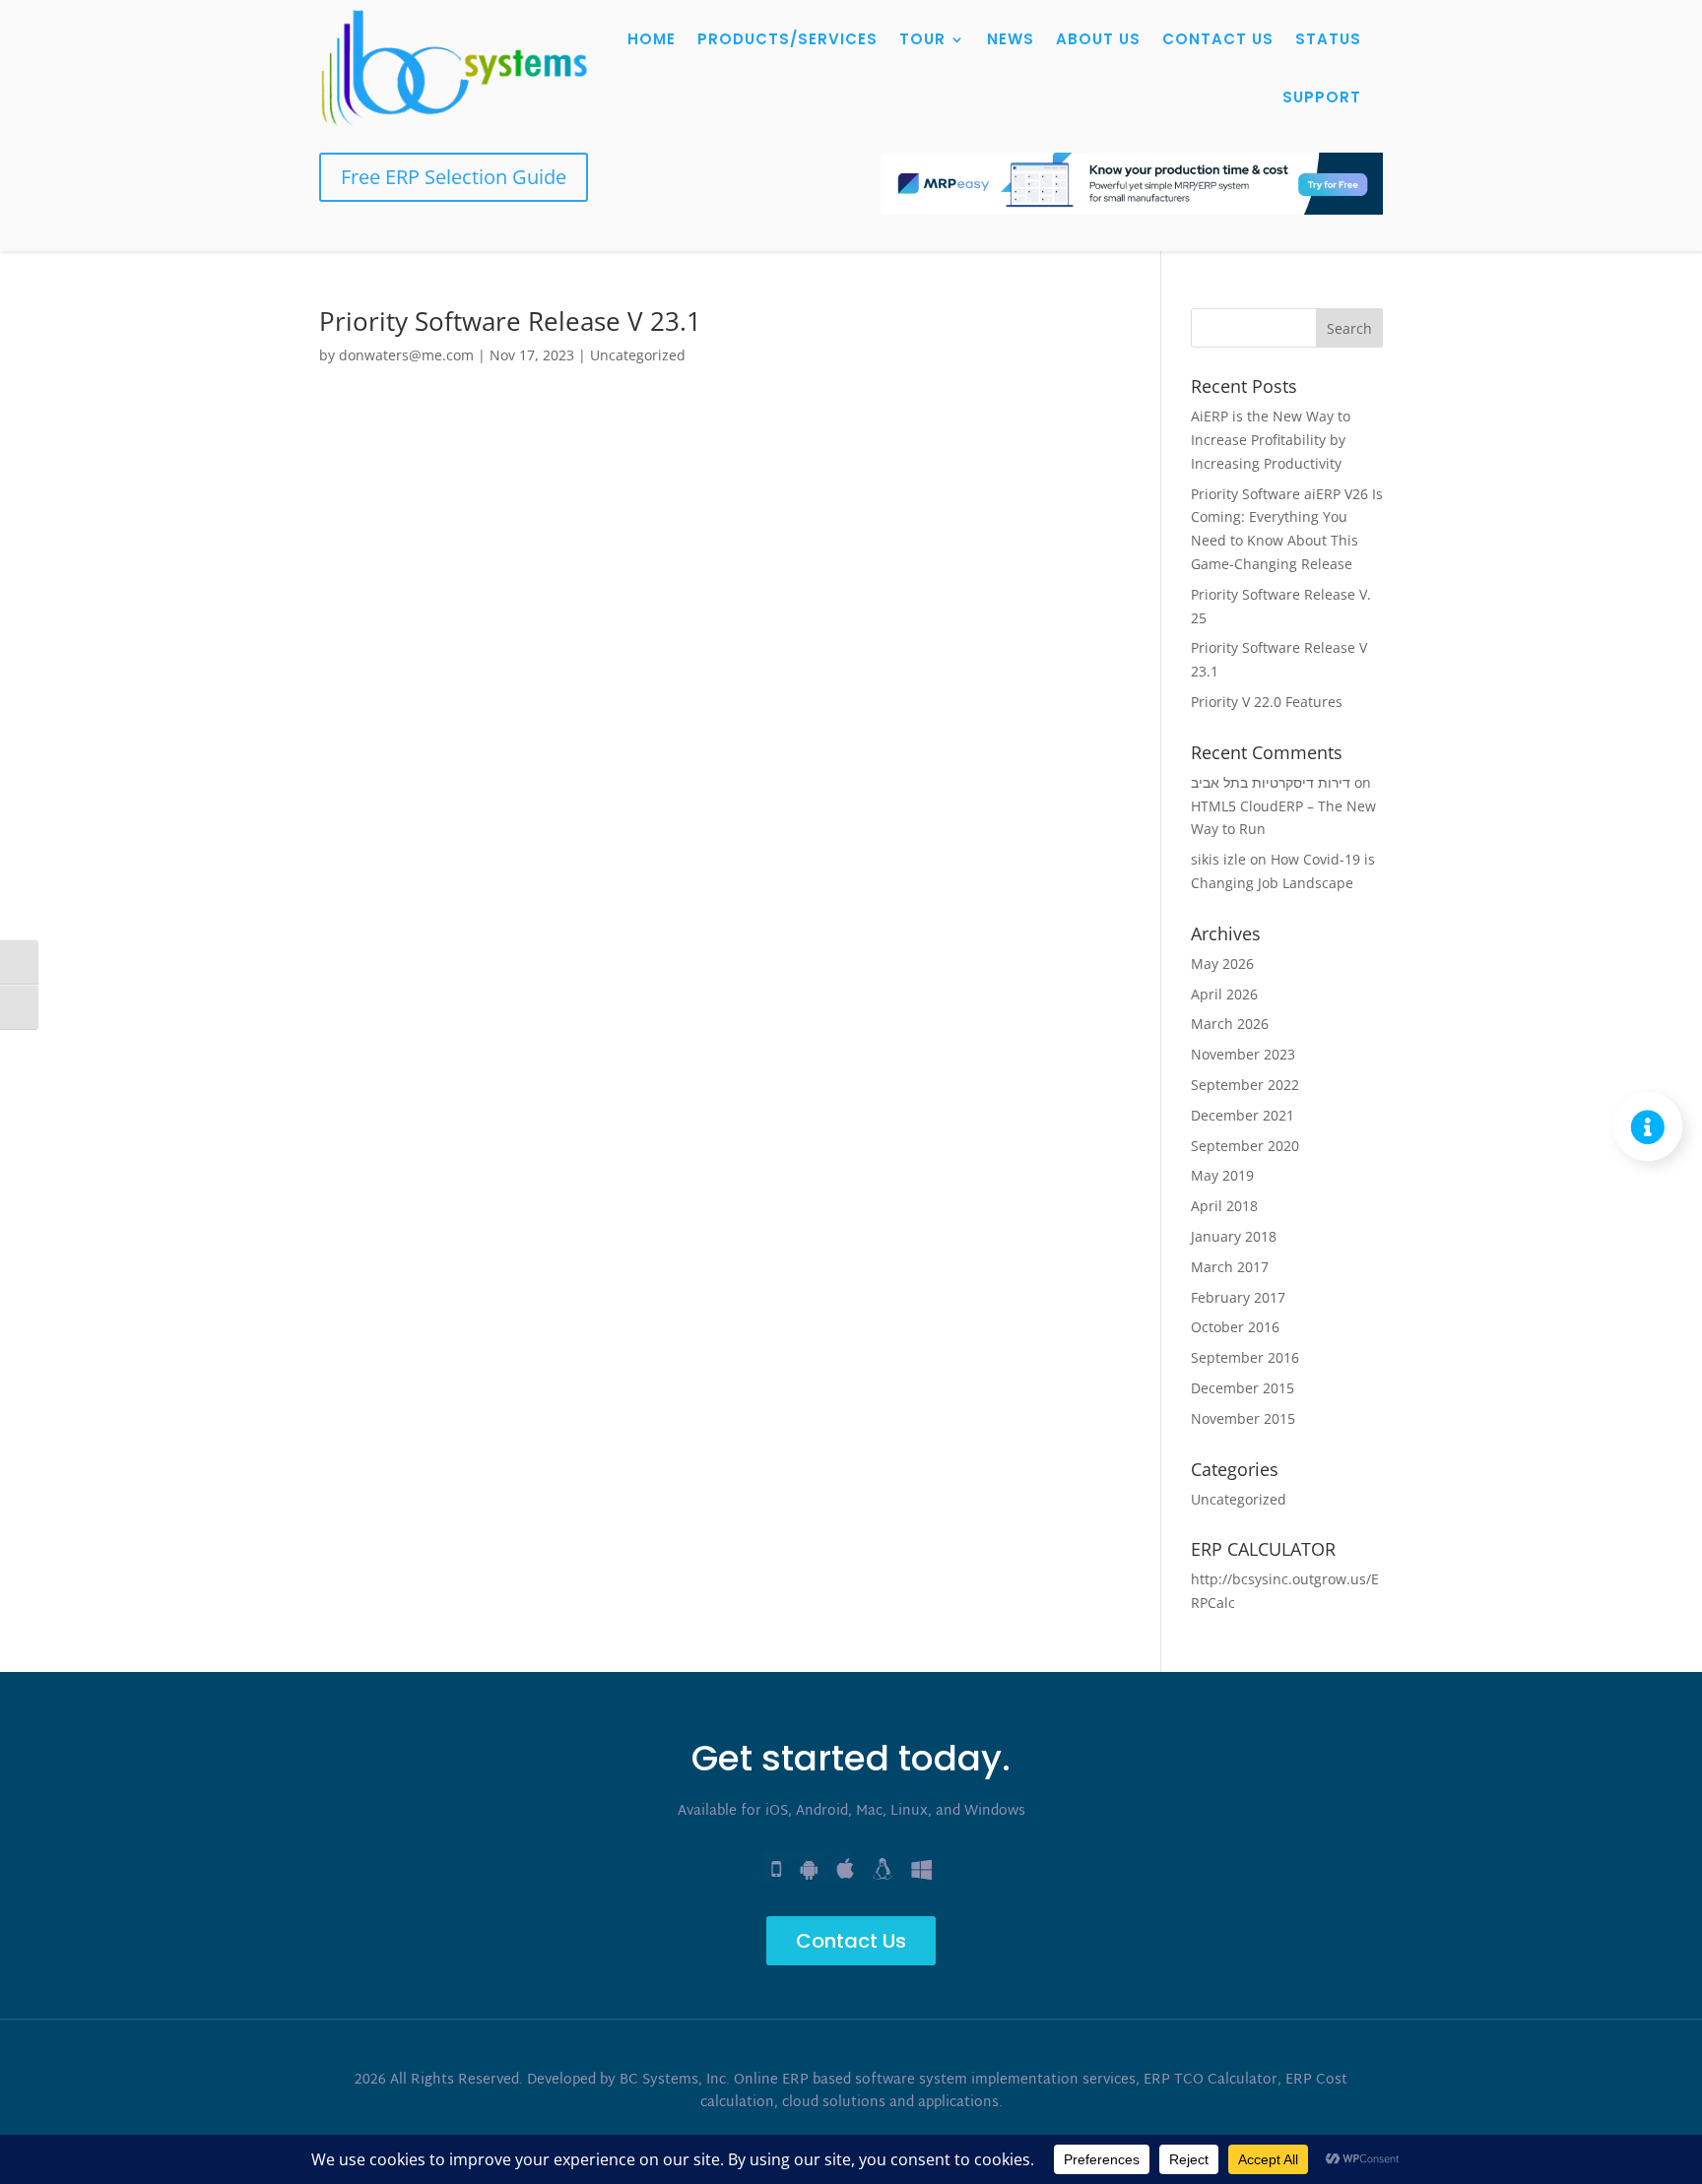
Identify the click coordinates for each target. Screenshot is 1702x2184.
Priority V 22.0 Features (1267, 702)
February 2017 (1238, 1297)
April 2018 (1224, 1206)
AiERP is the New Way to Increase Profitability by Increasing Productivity (1271, 440)
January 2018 (1234, 1236)
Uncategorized (638, 355)
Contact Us (1218, 39)
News (1011, 39)
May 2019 (1222, 1175)
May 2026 (1222, 964)
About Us (1098, 39)
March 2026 (1230, 1024)
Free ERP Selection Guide (454, 177)
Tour (922, 39)
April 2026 (1224, 994)
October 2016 (1235, 1327)
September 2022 (1245, 1085)
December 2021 (1243, 1115)
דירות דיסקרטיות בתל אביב (1271, 782)
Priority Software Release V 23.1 (510, 321)
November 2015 (1243, 1418)
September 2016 (1245, 1357)
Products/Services (787, 39)
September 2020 (1245, 1146)
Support (1322, 97)
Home (652, 39)
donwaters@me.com (406, 355)
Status (1328, 39)
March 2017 (1230, 1267)
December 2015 (1243, 1388)
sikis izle (1218, 859)
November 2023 (1243, 1054)
